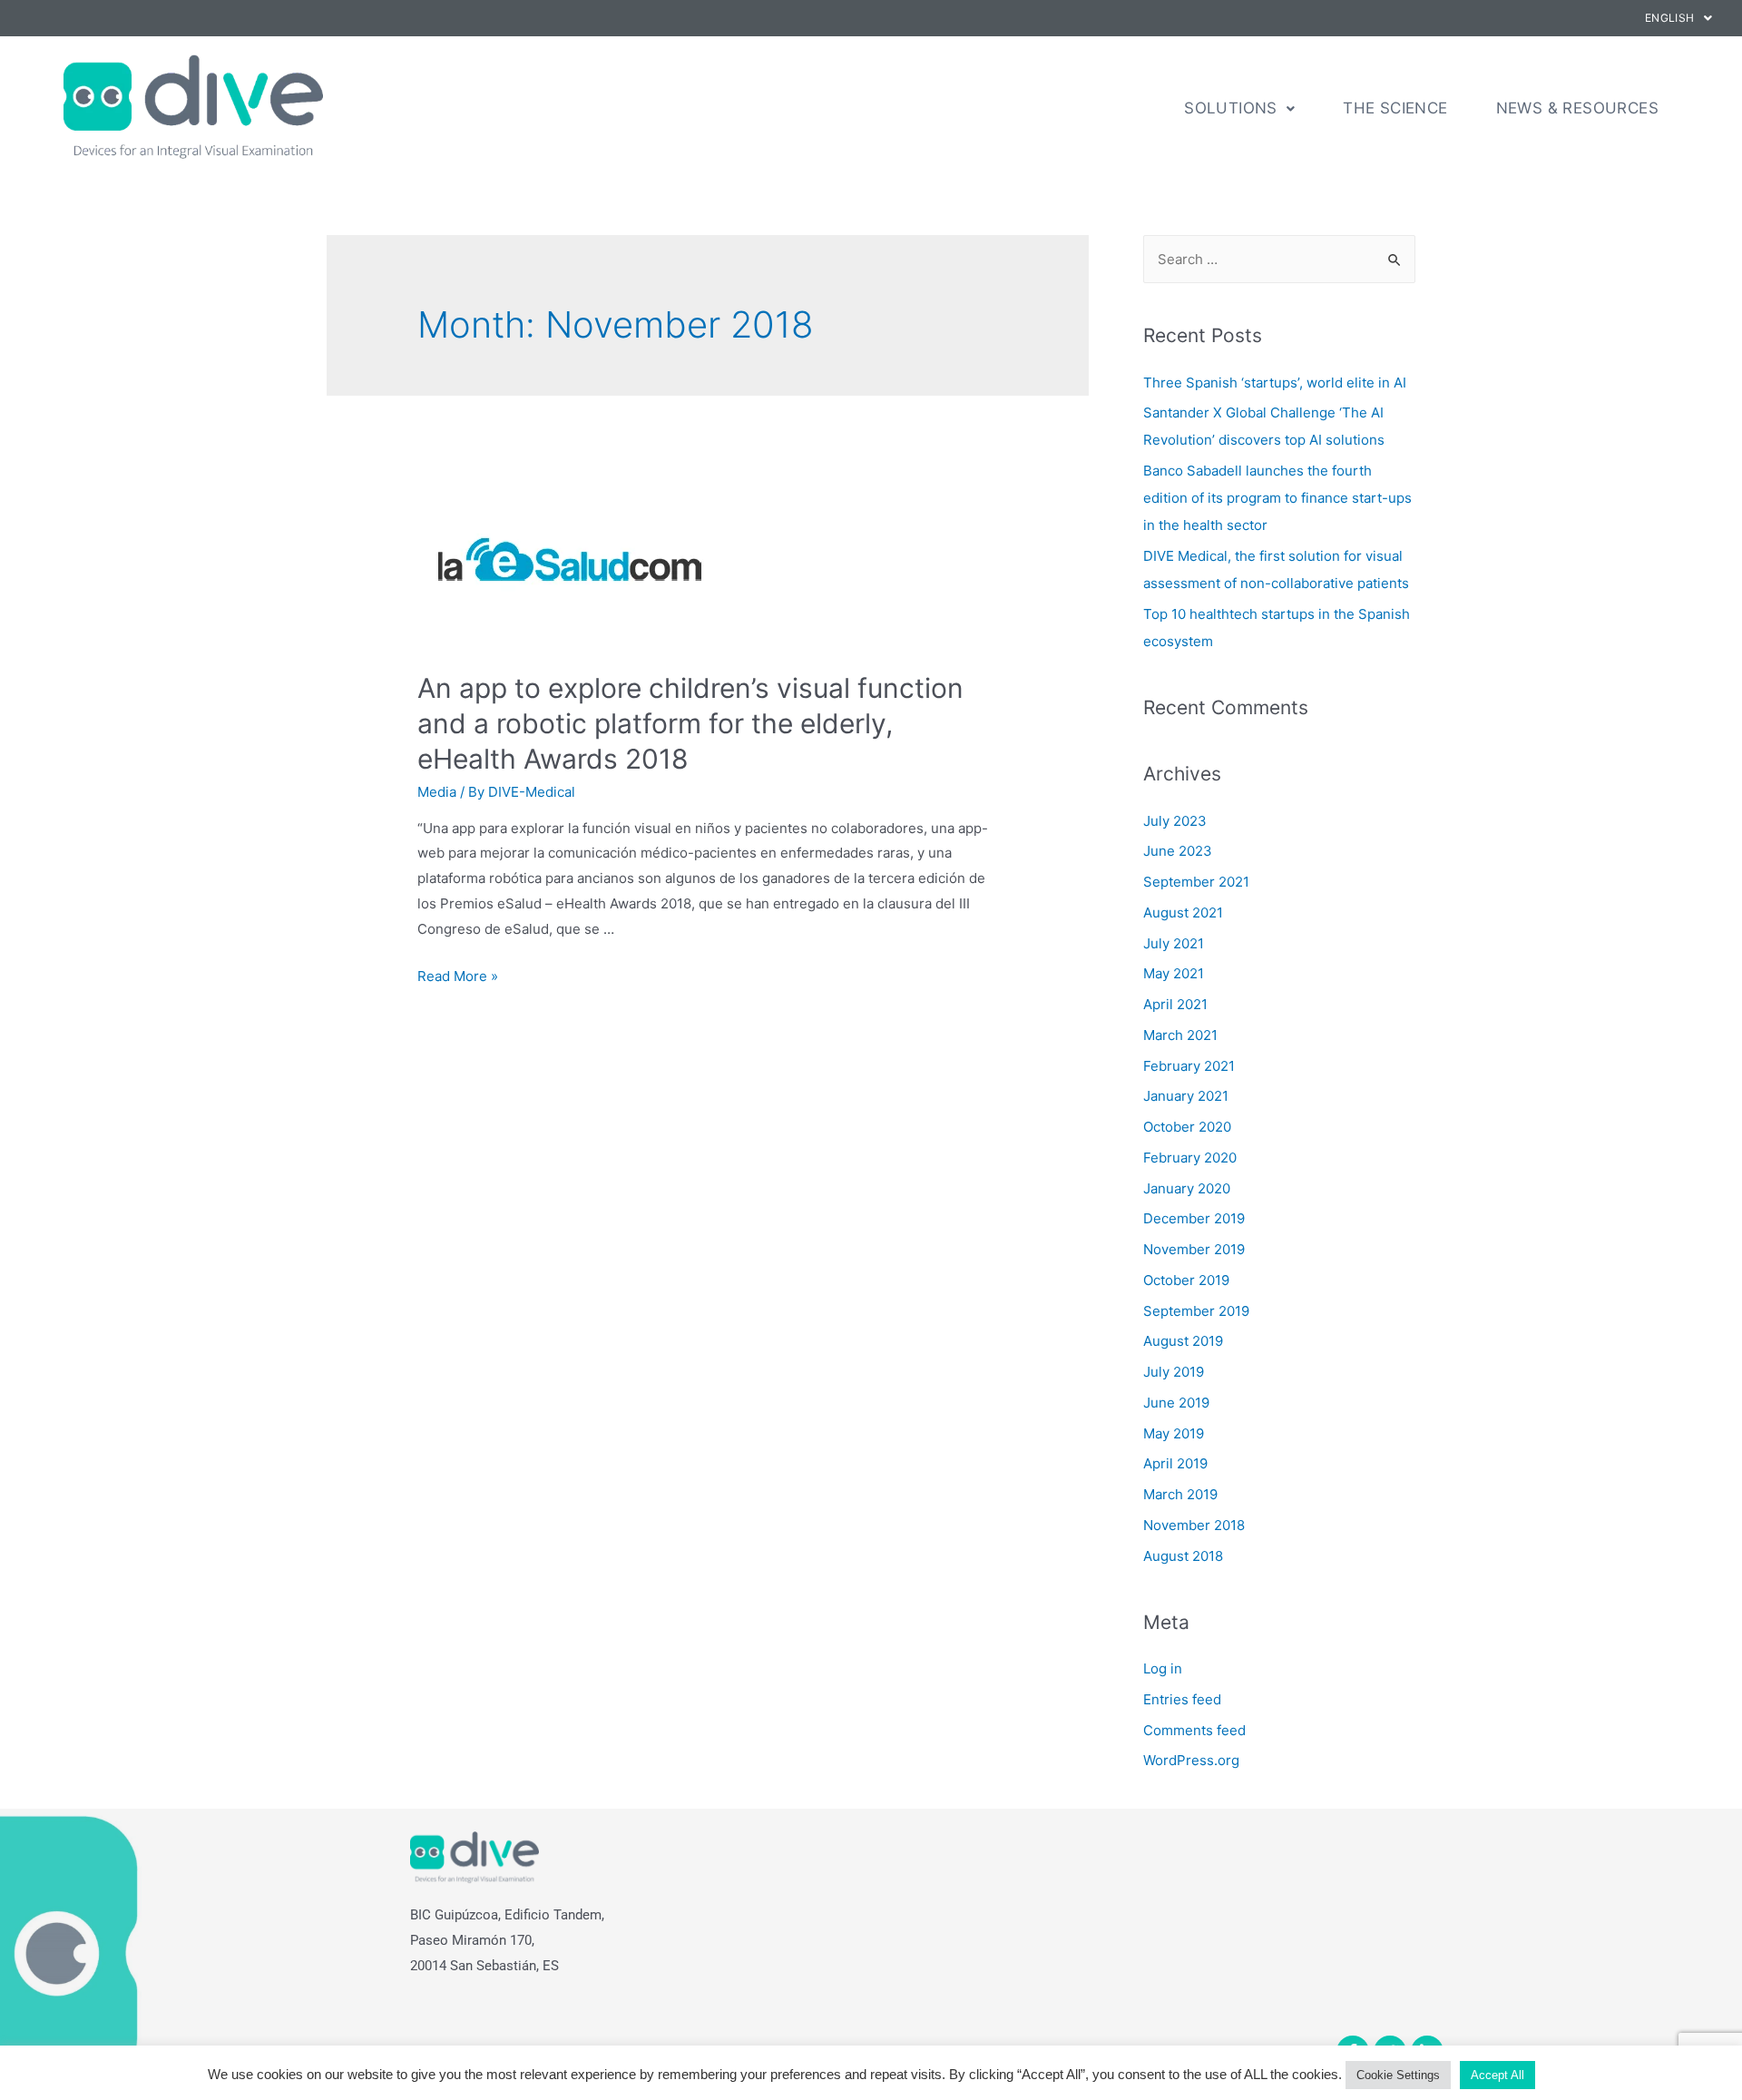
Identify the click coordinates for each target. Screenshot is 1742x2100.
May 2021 (1174, 973)
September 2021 (1196, 882)
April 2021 (1175, 1004)
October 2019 (1186, 1280)
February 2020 (1190, 1158)
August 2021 (1183, 913)
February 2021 (1189, 1066)
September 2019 (1196, 1311)
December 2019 (1194, 1218)
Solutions (1231, 108)
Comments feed (1194, 1730)
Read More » (458, 976)
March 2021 (1180, 1035)
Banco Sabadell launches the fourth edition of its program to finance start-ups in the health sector (1277, 498)
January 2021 (1186, 1096)
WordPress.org (1191, 1760)
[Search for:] (1279, 259)
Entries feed (1182, 1699)
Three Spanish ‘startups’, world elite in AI (1275, 383)
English (1670, 18)
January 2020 (1187, 1188)
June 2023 (1178, 851)
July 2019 (1174, 1372)
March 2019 (1180, 1494)
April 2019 (1175, 1463)
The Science (1395, 108)
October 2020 (1187, 1127)
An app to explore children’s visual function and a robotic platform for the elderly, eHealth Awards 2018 (690, 723)
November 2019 (1194, 1249)
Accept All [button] (1497, 2075)
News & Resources (1577, 108)
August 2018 (1183, 1556)
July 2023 (1175, 821)
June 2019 (1176, 1403)
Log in (1163, 1668)
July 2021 (1174, 943)
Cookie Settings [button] (1398, 2075)
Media (437, 792)
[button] (1678, 18)
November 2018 (1194, 1525)
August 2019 (1183, 1341)
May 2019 (1174, 1433)
